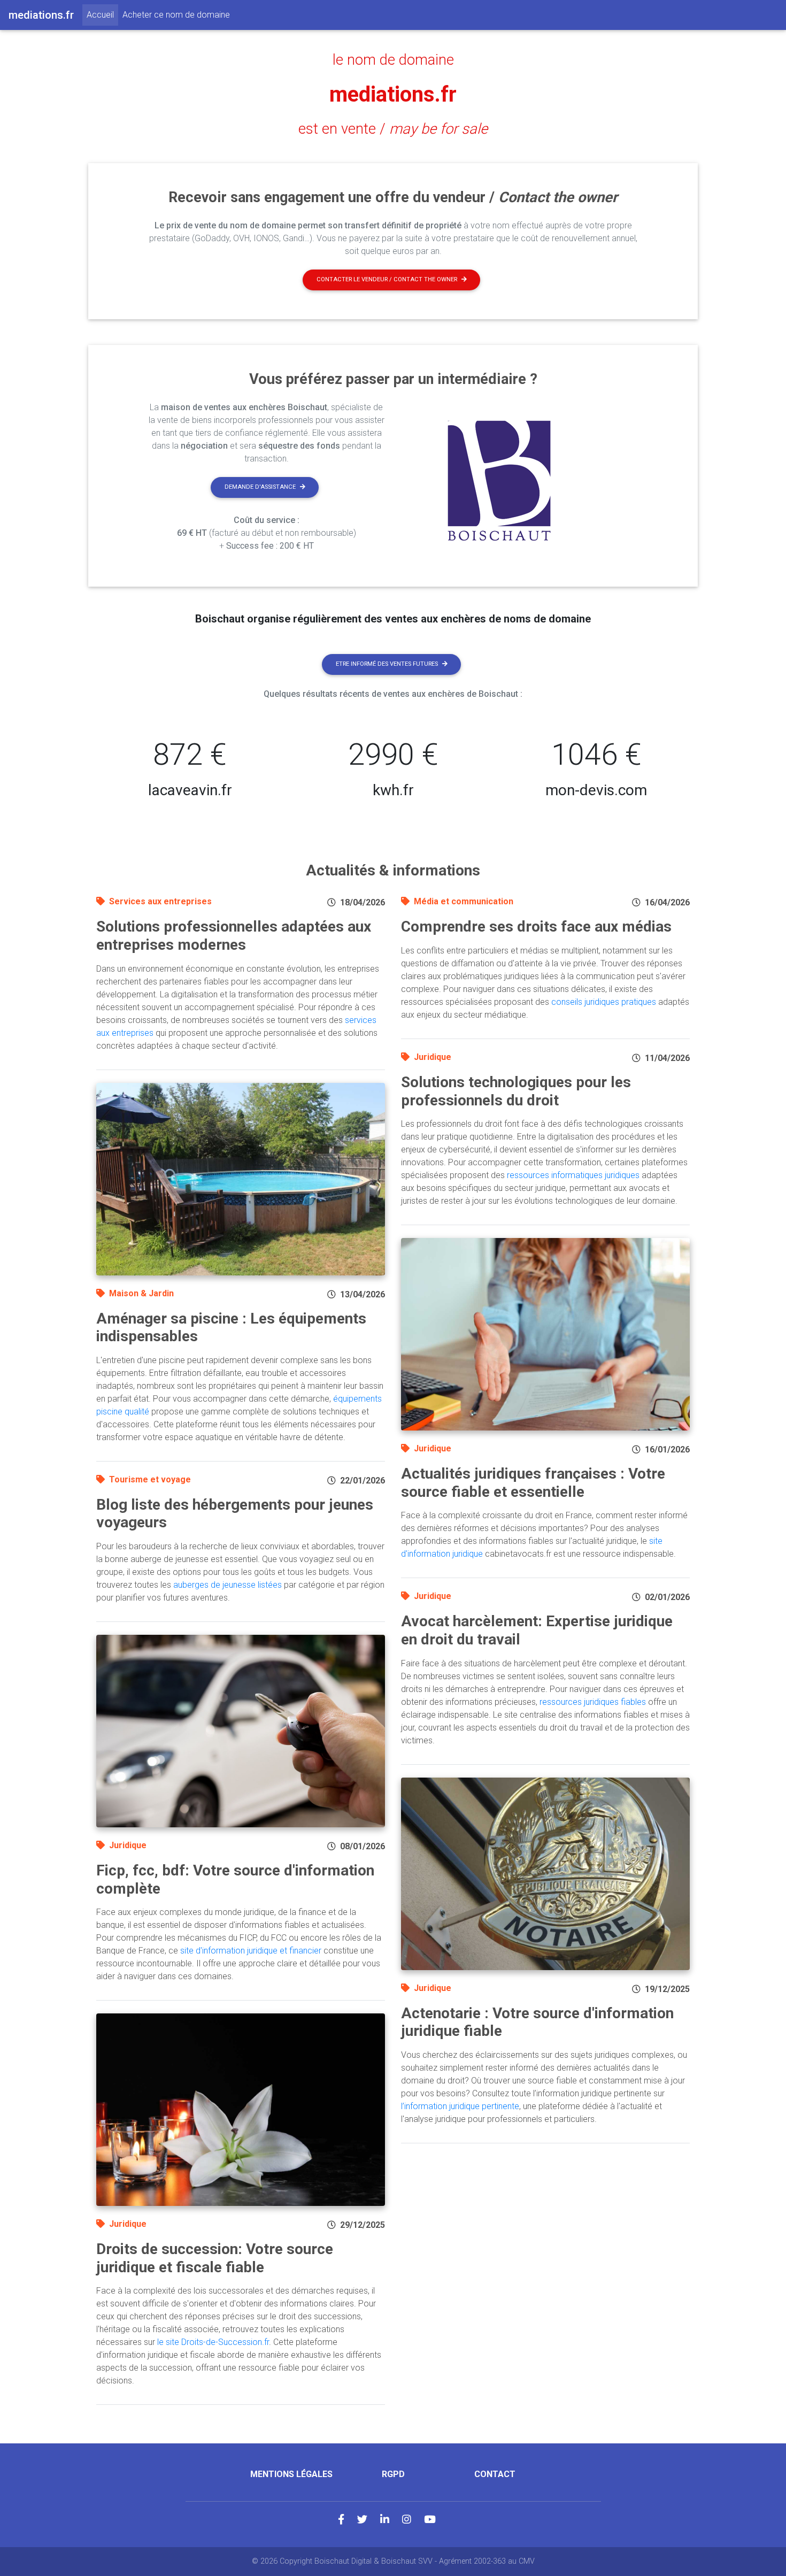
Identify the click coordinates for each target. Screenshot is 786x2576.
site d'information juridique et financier (251, 1951)
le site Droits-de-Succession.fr (213, 2342)
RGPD (393, 2474)
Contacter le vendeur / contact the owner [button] (387, 279)
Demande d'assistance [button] (260, 487)
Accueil (102, 14)
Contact (495, 2474)
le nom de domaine (393, 60)
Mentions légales (291, 2474)
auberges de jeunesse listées (228, 1585)
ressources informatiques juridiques (573, 1175)
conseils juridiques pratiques (604, 1002)
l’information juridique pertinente (460, 2106)
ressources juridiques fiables (593, 1702)
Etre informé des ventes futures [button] (387, 664)
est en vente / (393, 129)
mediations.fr (393, 94)
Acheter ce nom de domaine (176, 15)
